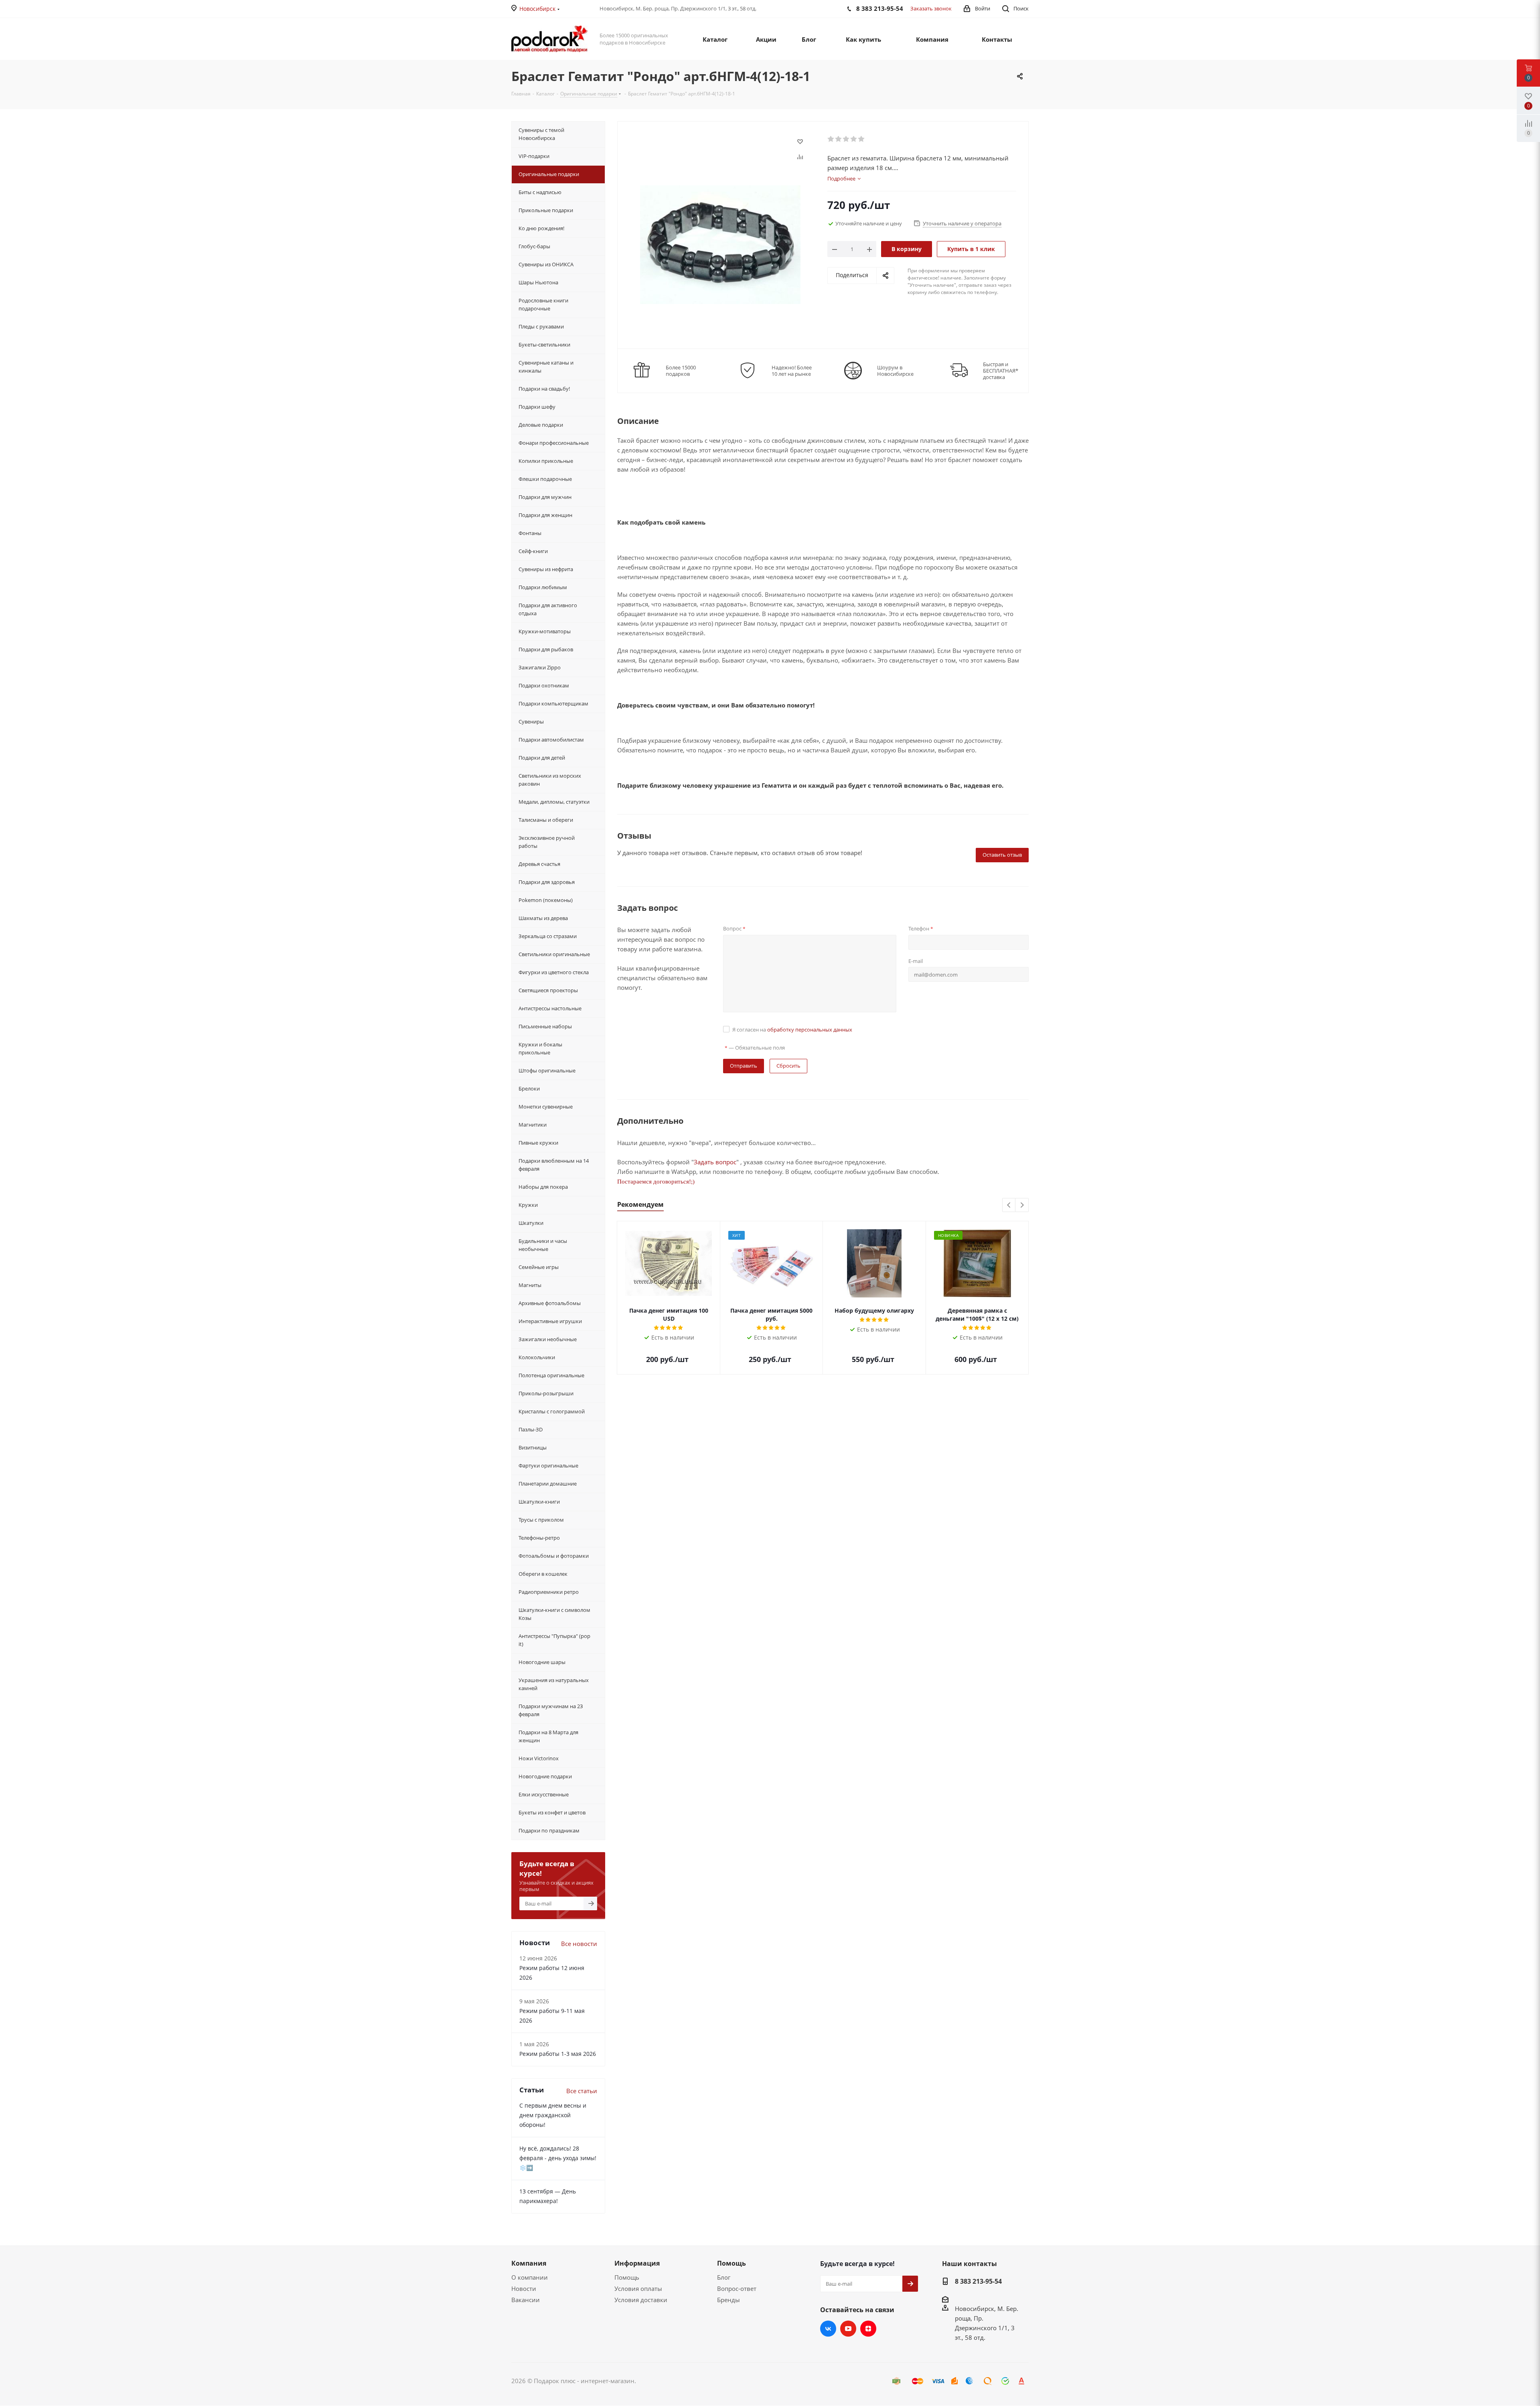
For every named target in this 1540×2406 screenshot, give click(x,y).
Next (1022, 1205)
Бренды (728, 2300)
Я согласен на (792, 1030)
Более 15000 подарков (681, 371)
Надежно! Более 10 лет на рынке (792, 371)
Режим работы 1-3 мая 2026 (558, 2054)
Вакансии (526, 2300)
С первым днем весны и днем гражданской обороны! (553, 2115)
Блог (724, 2277)
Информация (637, 2263)
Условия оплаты (638, 2288)
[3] (846, 139)
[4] (854, 139)
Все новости (579, 1944)
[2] (839, 139)
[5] (862, 139)
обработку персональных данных (810, 1030)
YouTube (848, 2329)
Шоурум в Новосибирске (895, 371)
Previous (1009, 1205)
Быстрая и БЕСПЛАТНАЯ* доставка (1001, 371)
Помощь (627, 2277)
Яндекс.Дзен (868, 2329)
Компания (529, 2263)
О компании (530, 2277)
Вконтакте (828, 2329)
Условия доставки (641, 2300)
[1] (831, 139)
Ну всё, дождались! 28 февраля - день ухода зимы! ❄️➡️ (558, 2158)
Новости (524, 2288)
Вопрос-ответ (737, 2288)
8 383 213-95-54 (978, 2281)
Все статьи (582, 2091)
